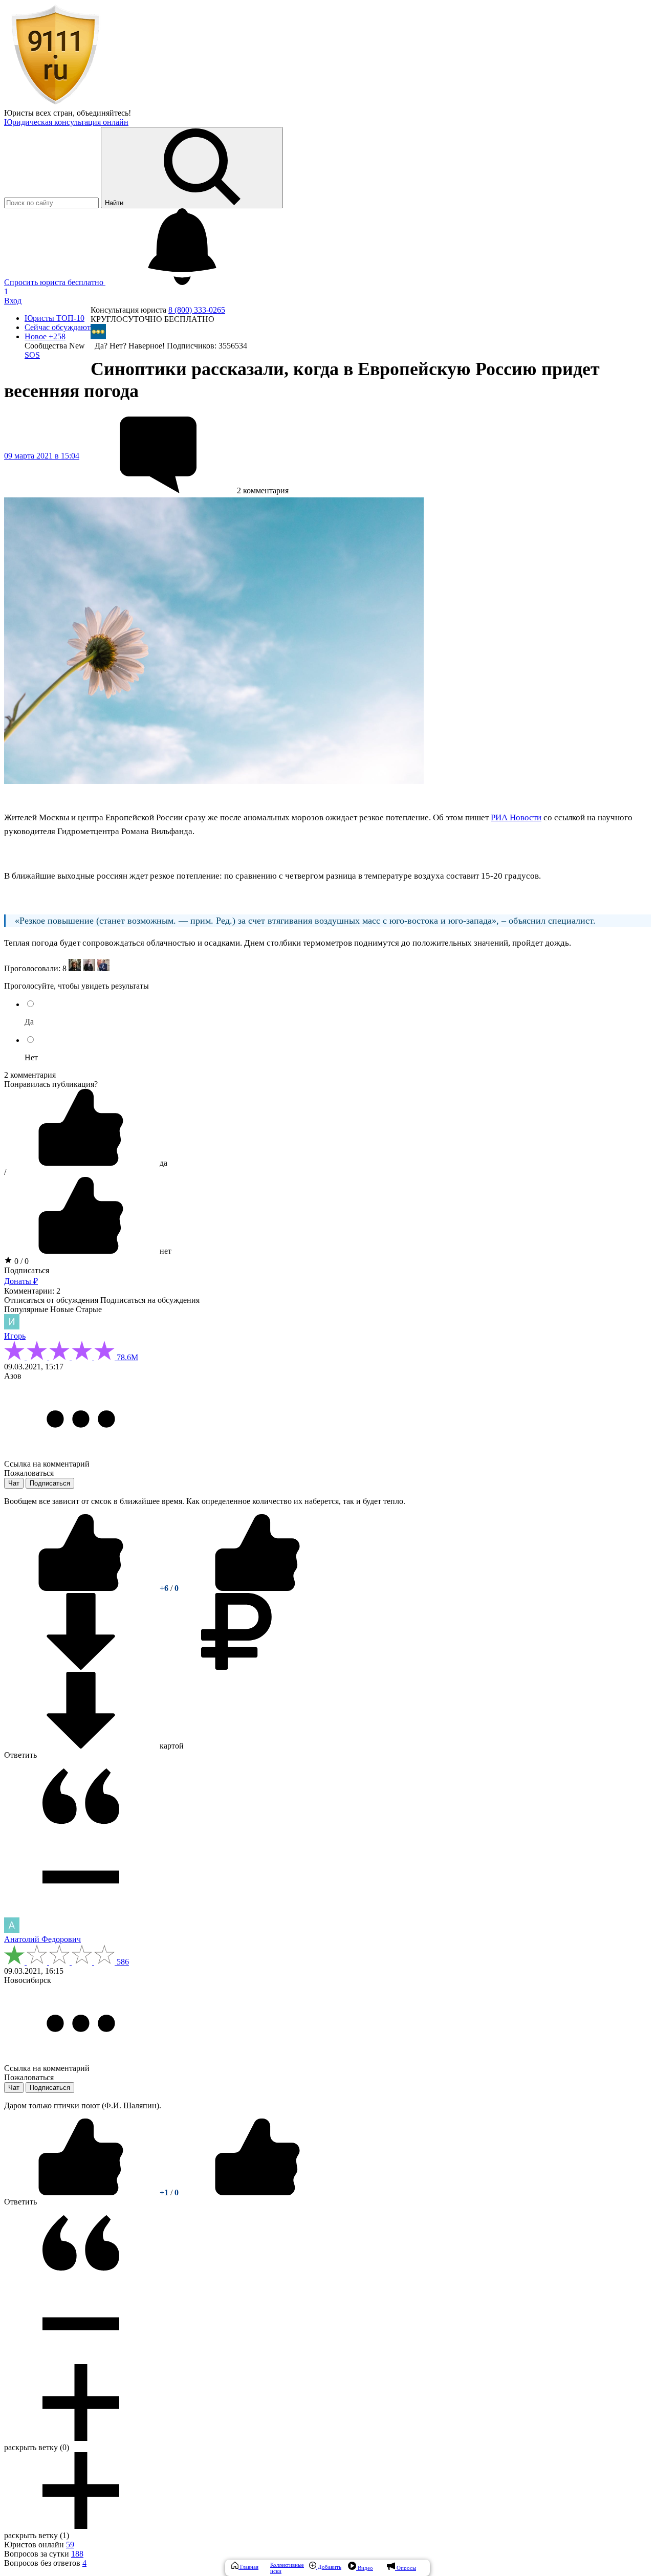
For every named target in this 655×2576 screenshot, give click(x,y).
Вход (13, 301)
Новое (45, 336)
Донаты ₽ (21, 1281)
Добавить (329, 2567)
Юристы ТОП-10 (54, 318)
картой (171, 1746)
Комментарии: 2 (32, 1291)
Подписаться (27, 1270)
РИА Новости (516, 817)
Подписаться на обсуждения (150, 1300)
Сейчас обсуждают (58, 327)
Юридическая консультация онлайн (66, 122)
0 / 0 (20, 1261)
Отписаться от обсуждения (51, 1300)
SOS (32, 355)
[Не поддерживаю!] (257, 1588)
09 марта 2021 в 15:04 (42, 456)
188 (77, 2554)
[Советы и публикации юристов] (55, 104)
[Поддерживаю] (82, 1588)
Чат (14, 1483)
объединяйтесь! (104, 113)
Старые (89, 1309)
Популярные (26, 1309)
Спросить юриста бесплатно (55, 282)
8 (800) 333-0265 (197, 310)
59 (70, 2545)
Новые (62, 1309)
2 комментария (30, 1075)
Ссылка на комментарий (47, 1464)
